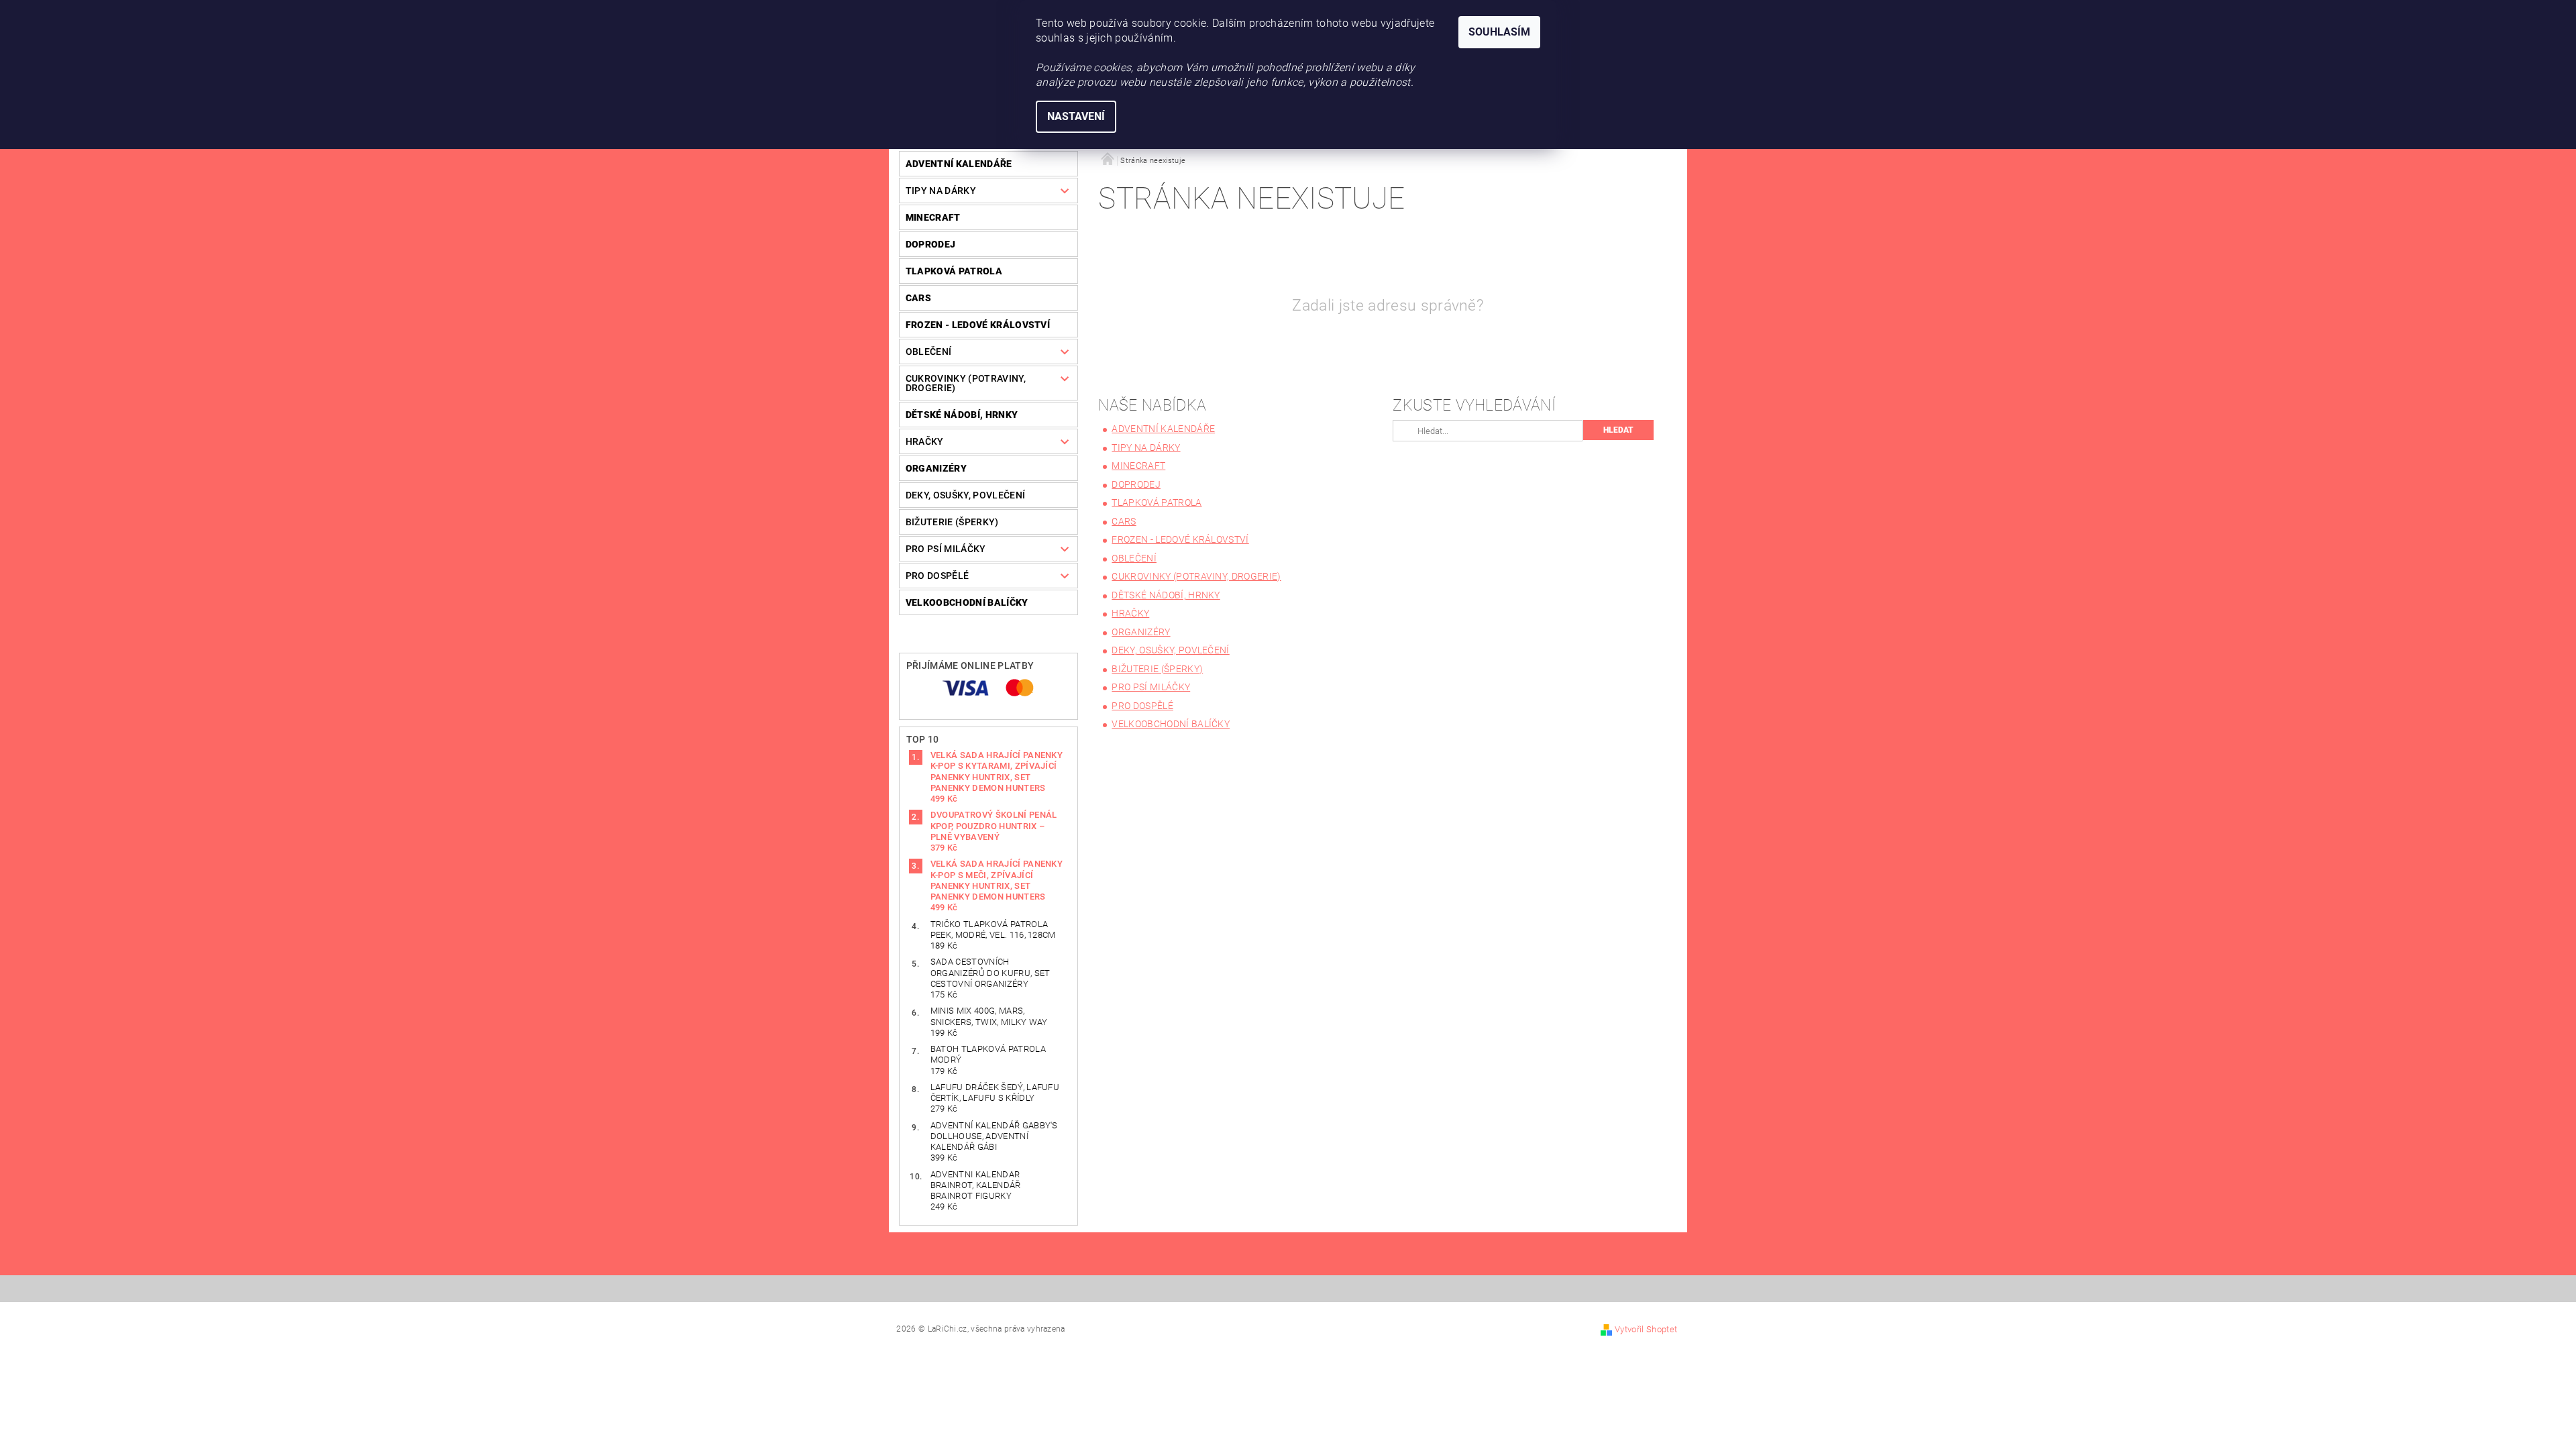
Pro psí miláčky (946, 549)
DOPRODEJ (931, 244)
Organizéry (936, 468)
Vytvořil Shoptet (1646, 1329)
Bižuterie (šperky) (952, 522)
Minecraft (933, 217)
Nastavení (1076, 116)
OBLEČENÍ (929, 352)
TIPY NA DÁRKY (941, 191)
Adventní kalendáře (959, 164)
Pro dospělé (937, 576)
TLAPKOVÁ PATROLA (954, 271)
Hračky (925, 441)
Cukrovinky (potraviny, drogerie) (966, 383)
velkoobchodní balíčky (967, 602)
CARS (918, 298)
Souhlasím (1499, 32)
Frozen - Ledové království (978, 325)
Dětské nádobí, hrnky (962, 415)
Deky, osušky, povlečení (965, 495)
